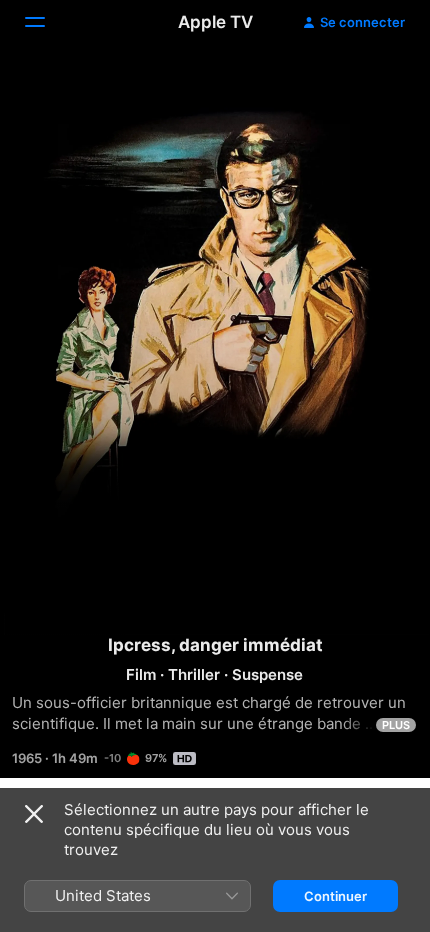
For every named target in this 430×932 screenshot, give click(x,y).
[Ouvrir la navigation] (47, 22)
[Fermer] (34, 814)
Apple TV (215, 22)
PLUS (396, 725)
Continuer (335, 896)
